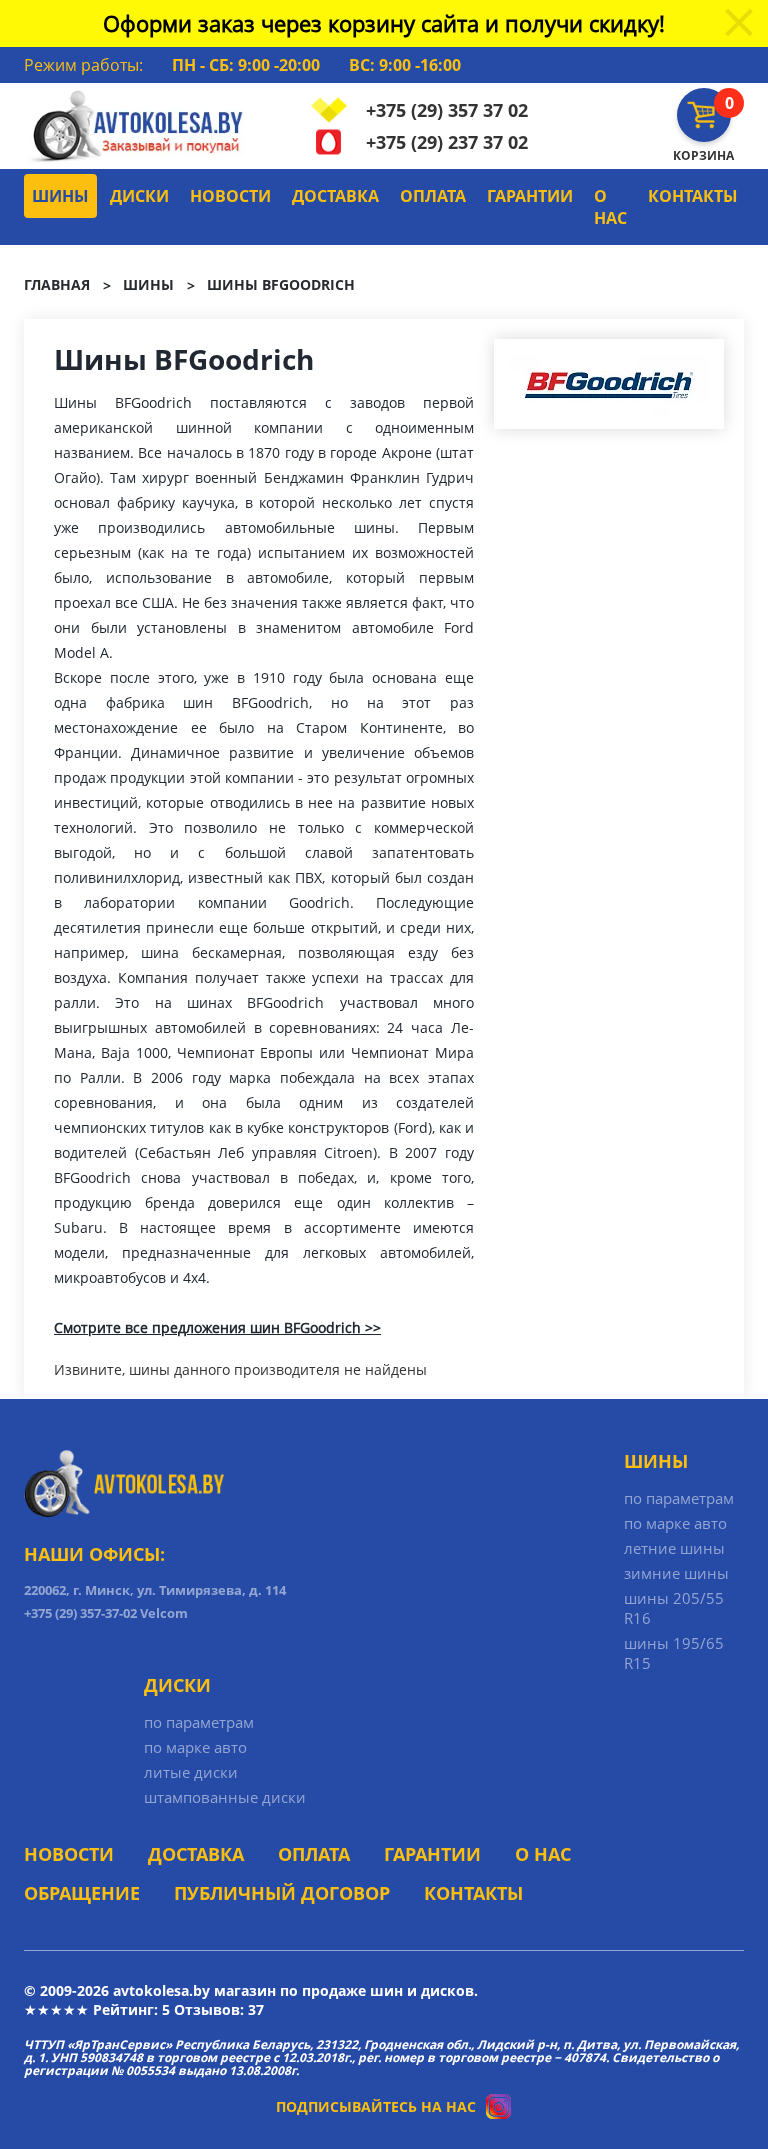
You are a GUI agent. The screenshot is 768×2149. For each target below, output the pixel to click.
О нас (610, 207)
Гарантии (530, 196)
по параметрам (679, 1498)
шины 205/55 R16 (674, 1608)
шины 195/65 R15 (674, 1653)
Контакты (693, 196)
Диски (139, 196)
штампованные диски (225, 1797)
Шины (60, 196)
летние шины (674, 1548)
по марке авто (675, 1523)
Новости (230, 196)
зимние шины (676, 1573)
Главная (57, 284)
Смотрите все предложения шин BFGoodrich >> (217, 1327)
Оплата (433, 196)
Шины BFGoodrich (281, 284)
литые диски (191, 1772)
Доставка (335, 196)
